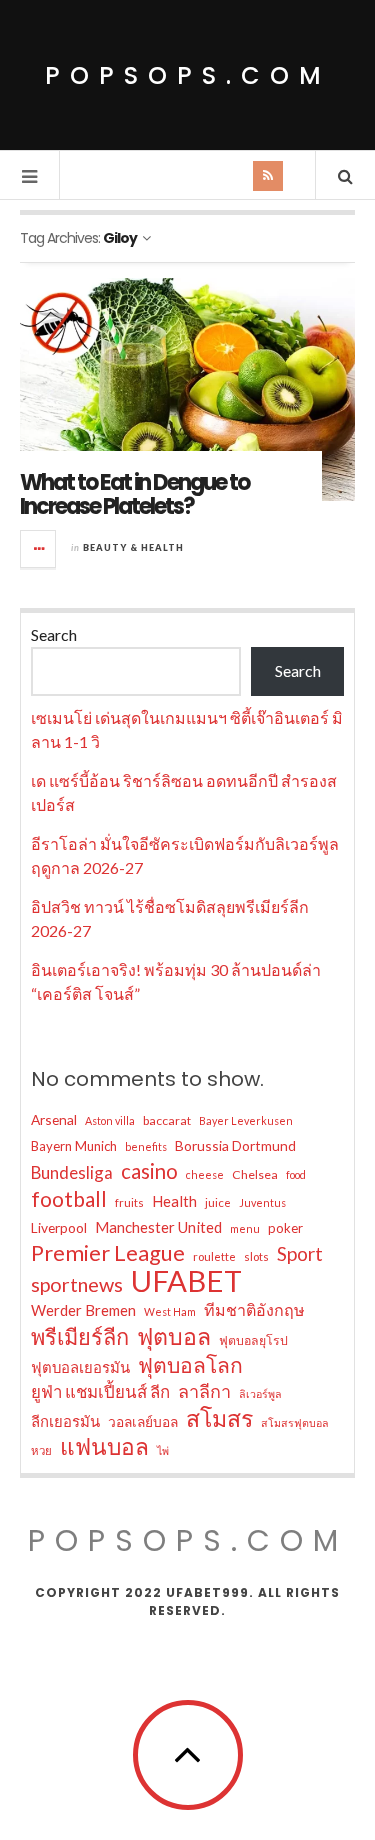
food (296, 1174)
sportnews (77, 1284)
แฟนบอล (104, 1447)
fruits (129, 1202)
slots (256, 1256)
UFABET (186, 1281)
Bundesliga (72, 1172)
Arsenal (54, 1119)
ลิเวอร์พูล (260, 1393)
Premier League (108, 1253)
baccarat (167, 1120)
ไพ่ (163, 1450)
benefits (146, 1146)
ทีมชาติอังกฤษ (254, 1309)
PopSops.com (188, 75)
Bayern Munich (74, 1146)
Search (54, 634)
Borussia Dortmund (235, 1145)
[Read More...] (39, 549)
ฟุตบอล (174, 1336)
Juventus (262, 1202)
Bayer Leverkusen (246, 1120)
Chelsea (255, 1174)
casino (149, 1171)
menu (245, 1228)
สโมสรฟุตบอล (295, 1422)
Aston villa (110, 1120)
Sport (300, 1253)
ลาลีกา (204, 1391)
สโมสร (219, 1418)
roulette (214, 1256)
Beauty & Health (133, 547)
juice (218, 1202)
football (69, 1199)
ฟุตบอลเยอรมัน (80, 1367)
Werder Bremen (83, 1310)
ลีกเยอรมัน (65, 1421)
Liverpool (59, 1227)
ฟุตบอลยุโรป (253, 1340)
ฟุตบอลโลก (190, 1365)
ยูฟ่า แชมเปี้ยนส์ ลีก (100, 1391)
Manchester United (158, 1227)
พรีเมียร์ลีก (80, 1337)
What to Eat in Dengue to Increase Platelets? (134, 494)
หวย (41, 1450)
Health (174, 1201)
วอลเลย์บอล (143, 1421)
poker (285, 1228)
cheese (205, 1174)
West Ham (170, 1311)
